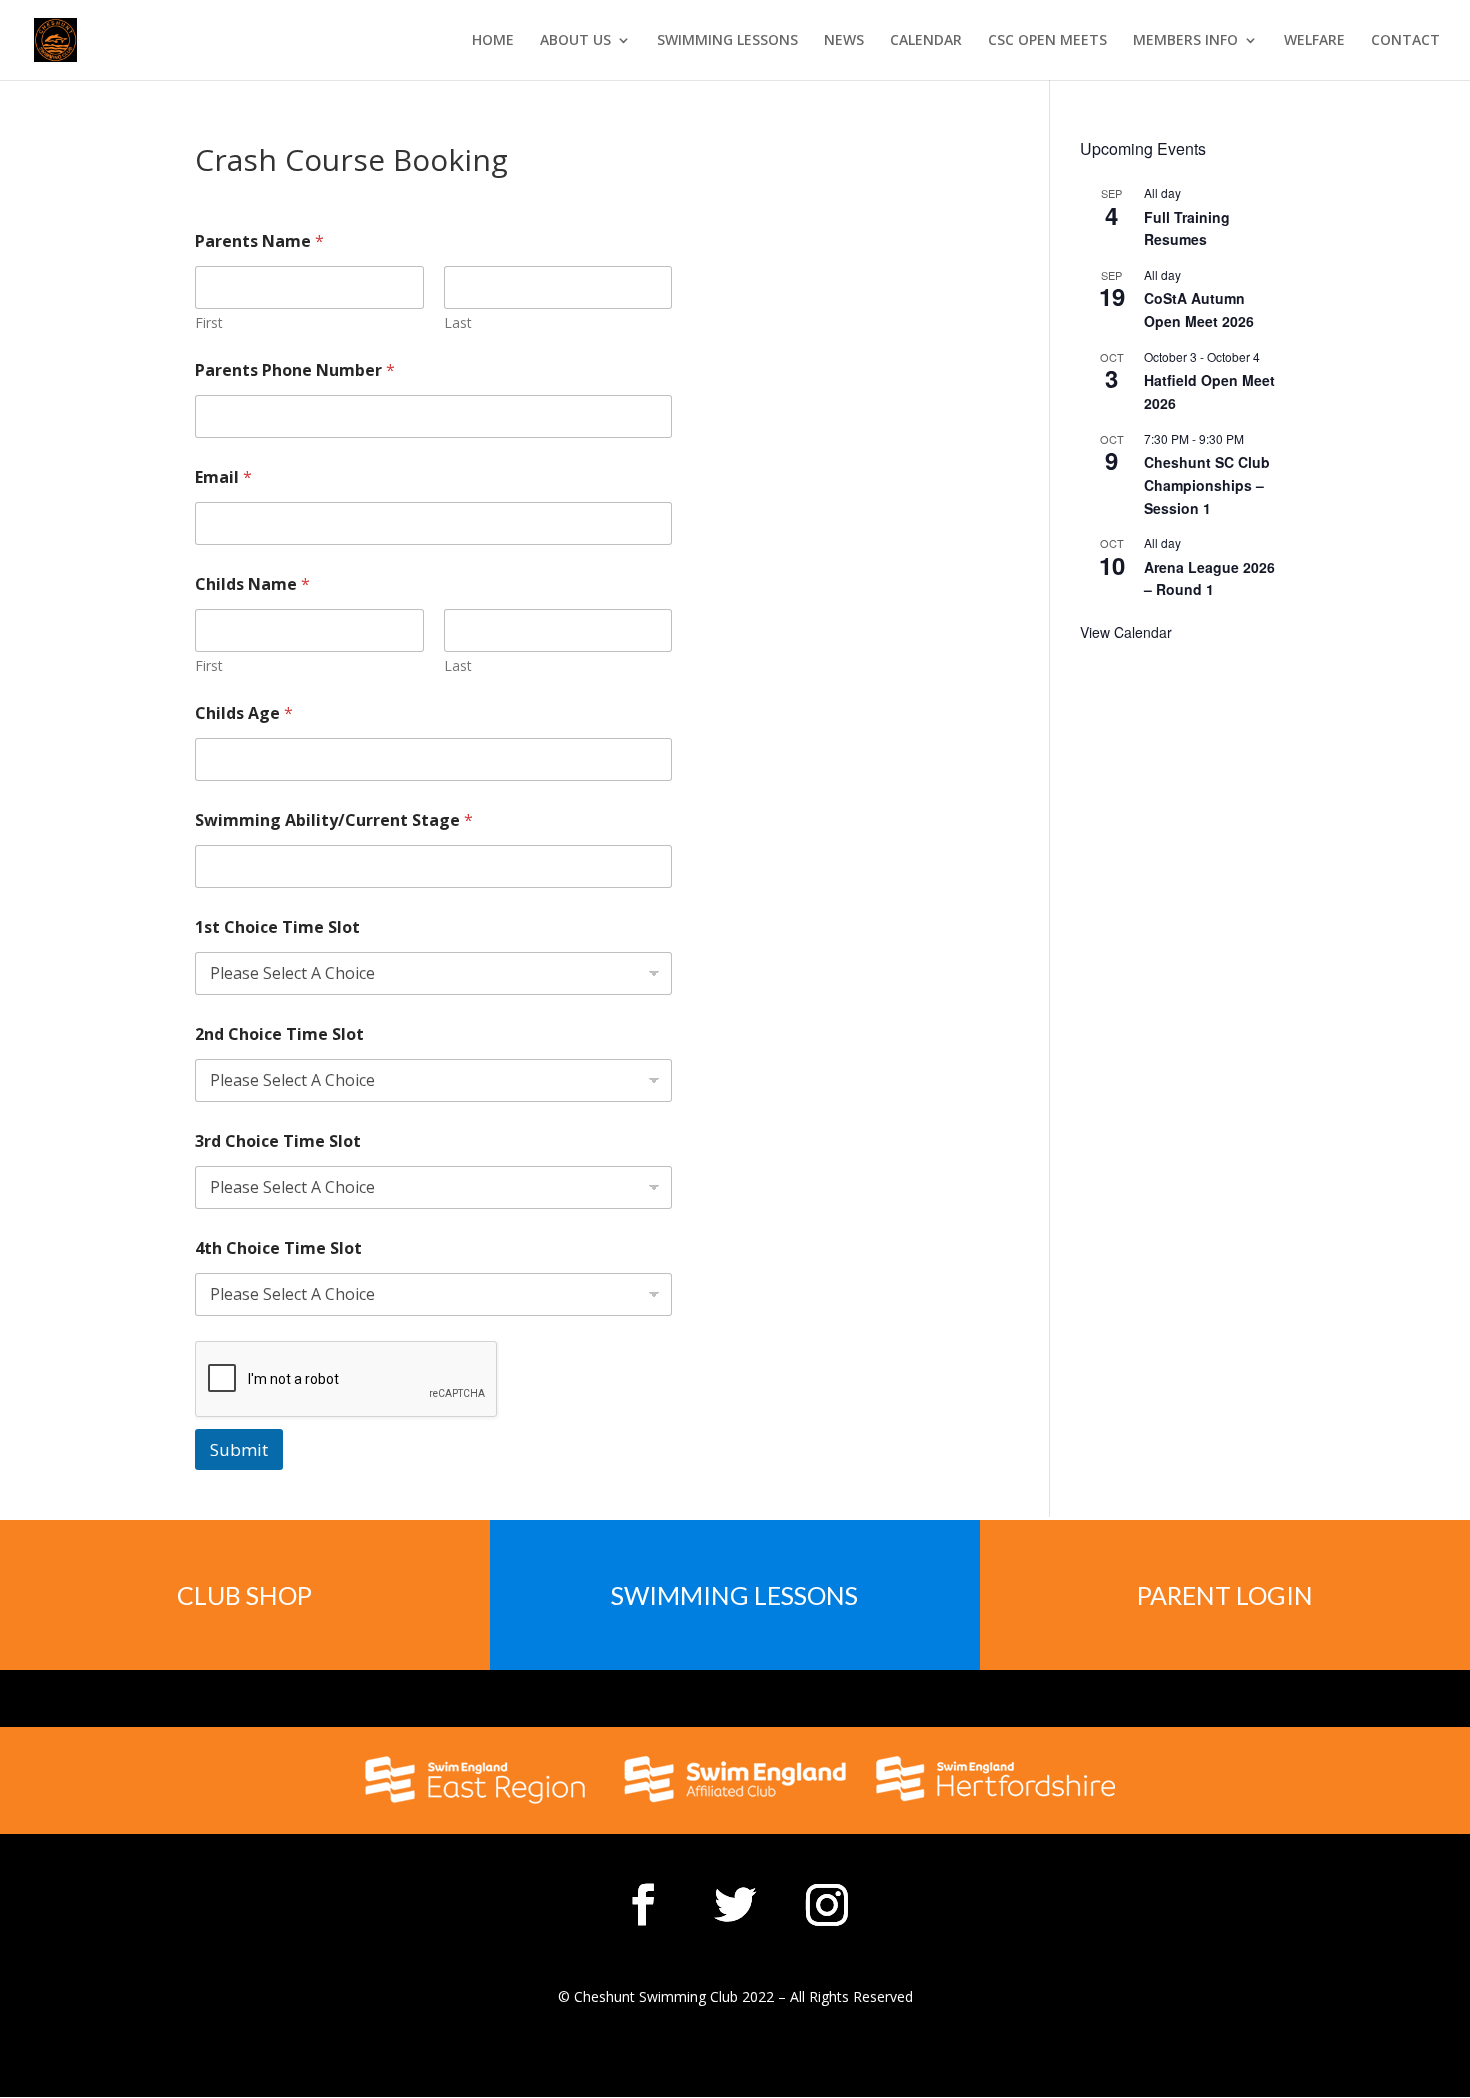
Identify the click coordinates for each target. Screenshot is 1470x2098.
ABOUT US (575, 41)
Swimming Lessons (734, 1595)
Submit (239, 1449)
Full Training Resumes (1187, 228)
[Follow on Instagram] (827, 1905)
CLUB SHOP (244, 1595)
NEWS (844, 41)
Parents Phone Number (295, 370)
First (209, 322)
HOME (493, 41)
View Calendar (1126, 632)
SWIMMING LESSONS (727, 41)
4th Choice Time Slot (278, 1248)
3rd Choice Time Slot (278, 1141)
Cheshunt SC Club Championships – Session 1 (1207, 484)
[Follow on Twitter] (735, 1905)
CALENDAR (926, 41)
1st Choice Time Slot (277, 927)
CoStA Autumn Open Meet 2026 (1199, 309)
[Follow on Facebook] (643, 1905)
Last (458, 322)
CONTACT (1405, 41)
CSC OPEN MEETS (1047, 41)
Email (223, 477)
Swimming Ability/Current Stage (334, 820)
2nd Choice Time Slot (279, 1034)
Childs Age (244, 713)
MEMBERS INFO (1185, 41)
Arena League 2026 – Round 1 (1209, 578)
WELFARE (1314, 41)
